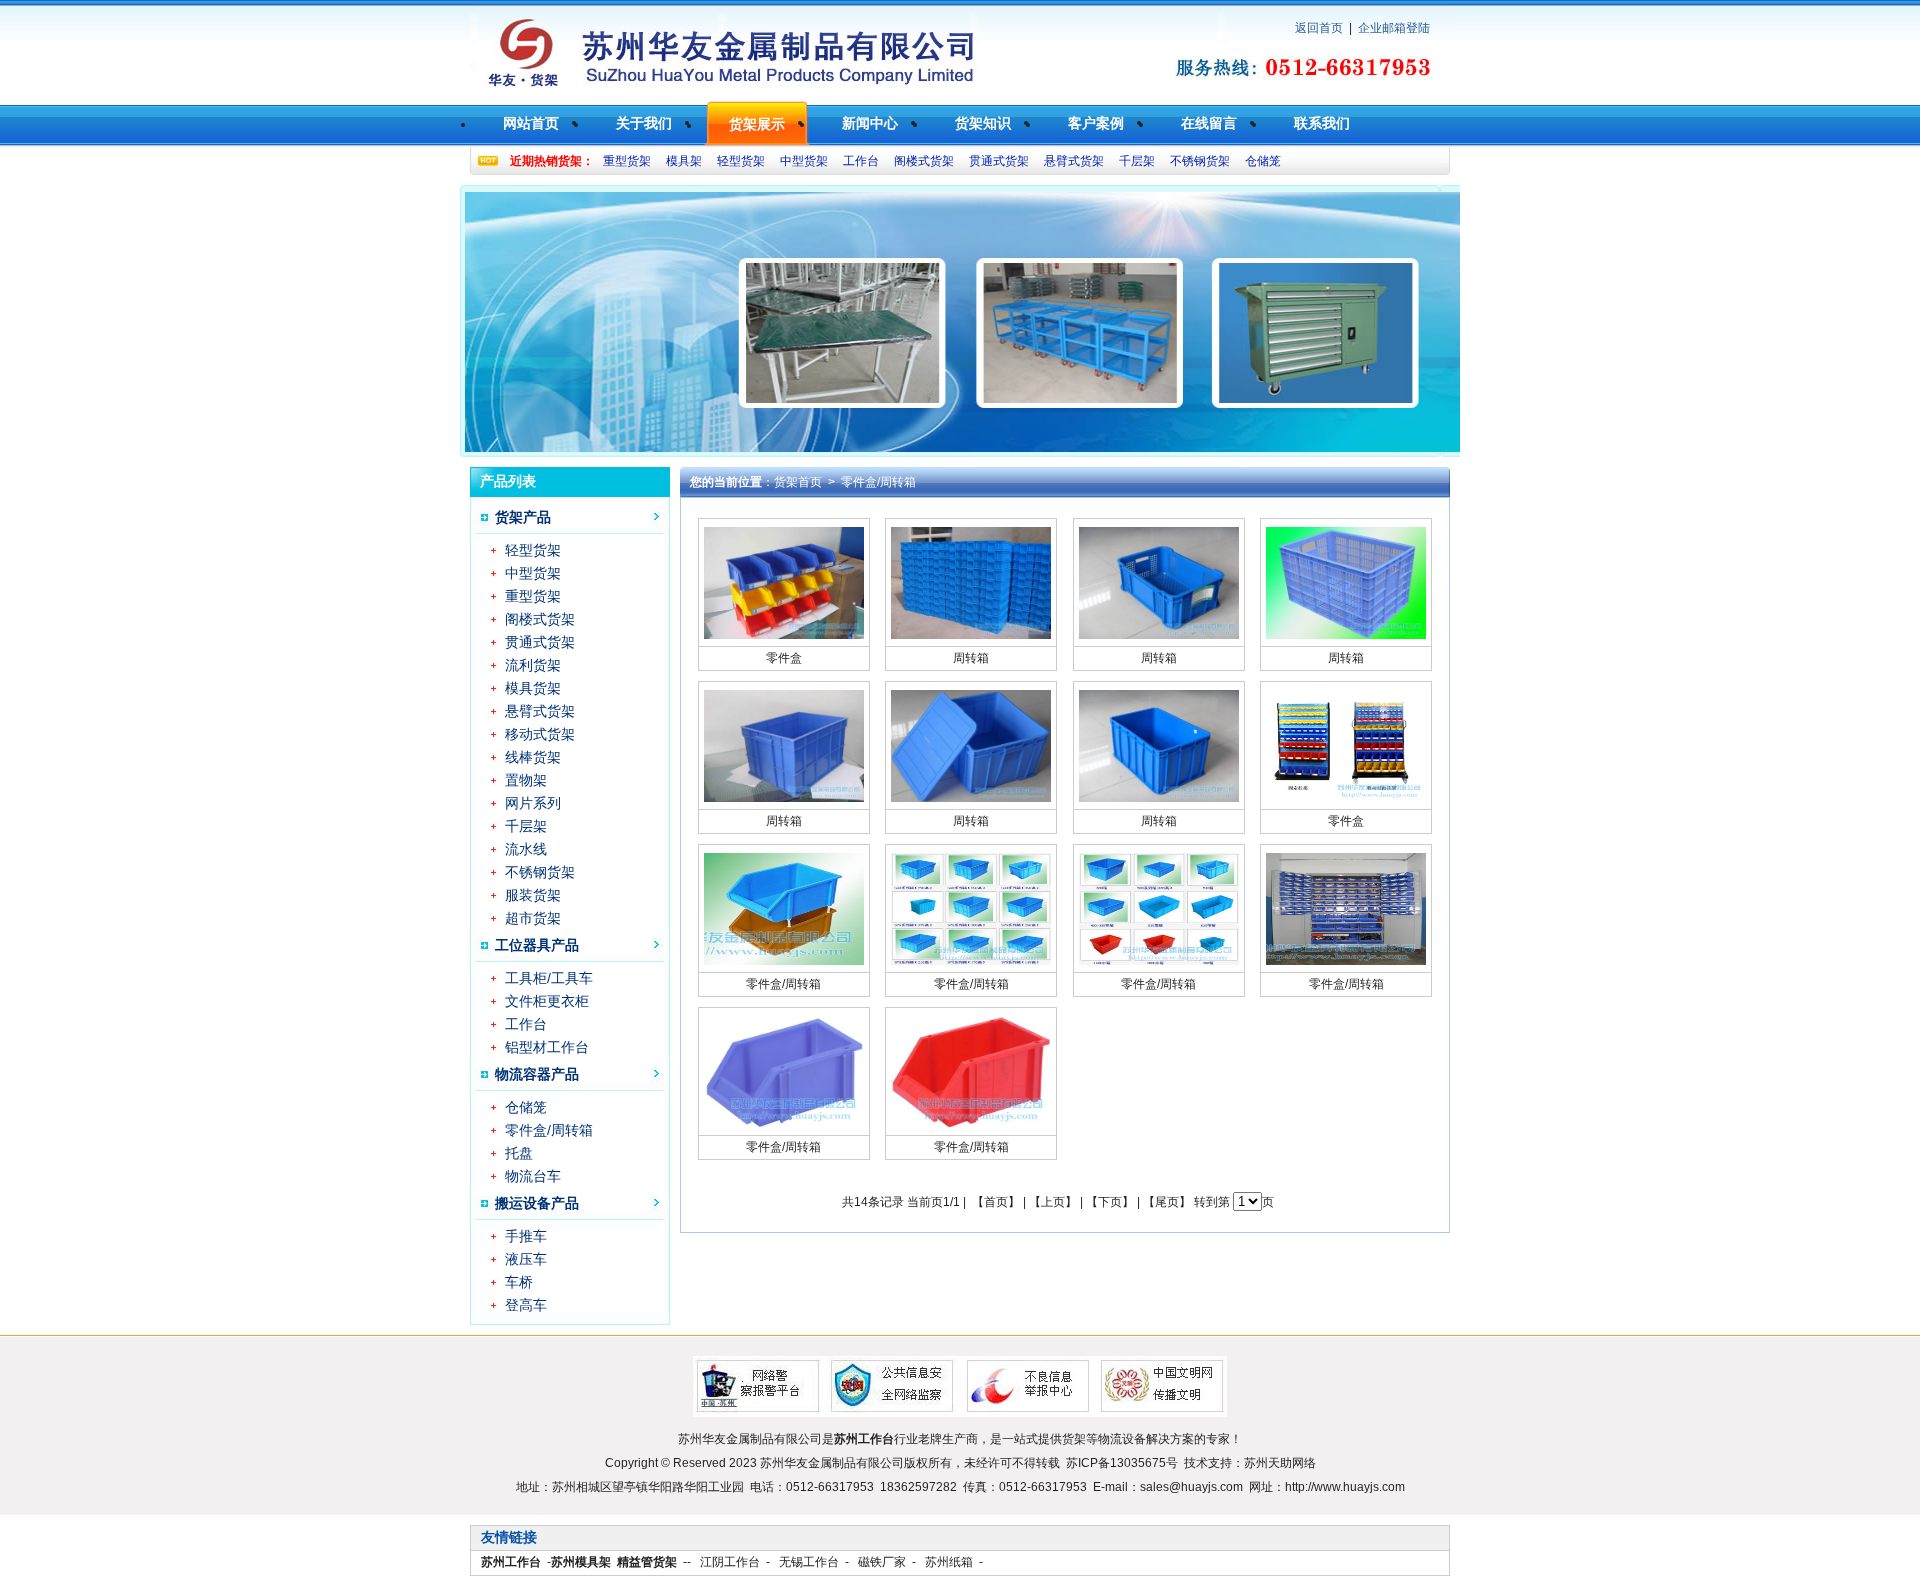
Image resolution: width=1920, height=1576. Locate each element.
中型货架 (804, 161)
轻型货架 (741, 161)
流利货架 (533, 665)
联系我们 (1322, 123)
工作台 (861, 161)
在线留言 (1209, 123)
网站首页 (531, 123)
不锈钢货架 (1200, 161)
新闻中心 (870, 123)
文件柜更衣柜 (547, 1001)
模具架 (684, 161)
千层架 (1137, 161)
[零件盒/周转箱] (784, 961)
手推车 (526, 1236)
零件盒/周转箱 (549, 1130)
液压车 (526, 1259)
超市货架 (533, 918)
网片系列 (533, 803)
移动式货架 (540, 734)
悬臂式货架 (1074, 161)
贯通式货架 (999, 161)
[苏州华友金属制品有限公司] (730, 96)
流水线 (526, 849)
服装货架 (533, 895)
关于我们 (644, 123)
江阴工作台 (730, 1562)
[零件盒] (784, 635)
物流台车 (533, 1176)
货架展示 (757, 124)
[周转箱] (971, 635)
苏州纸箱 (949, 1562)
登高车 (526, 1305)
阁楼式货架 (924, 161)
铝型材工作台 (547, 1047)
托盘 (519, 1153)
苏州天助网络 (1280, 1463)
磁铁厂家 (882, 1562)
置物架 (526, 780)
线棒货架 (533, 757)
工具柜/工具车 (549, 978)
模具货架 (533, 688)
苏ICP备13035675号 (1122, 1463)
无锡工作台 (809, 1562)
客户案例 (1096, 123)
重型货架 (627, 161)
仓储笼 (1263, 161)
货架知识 (983, 123)
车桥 (519, 1282)
